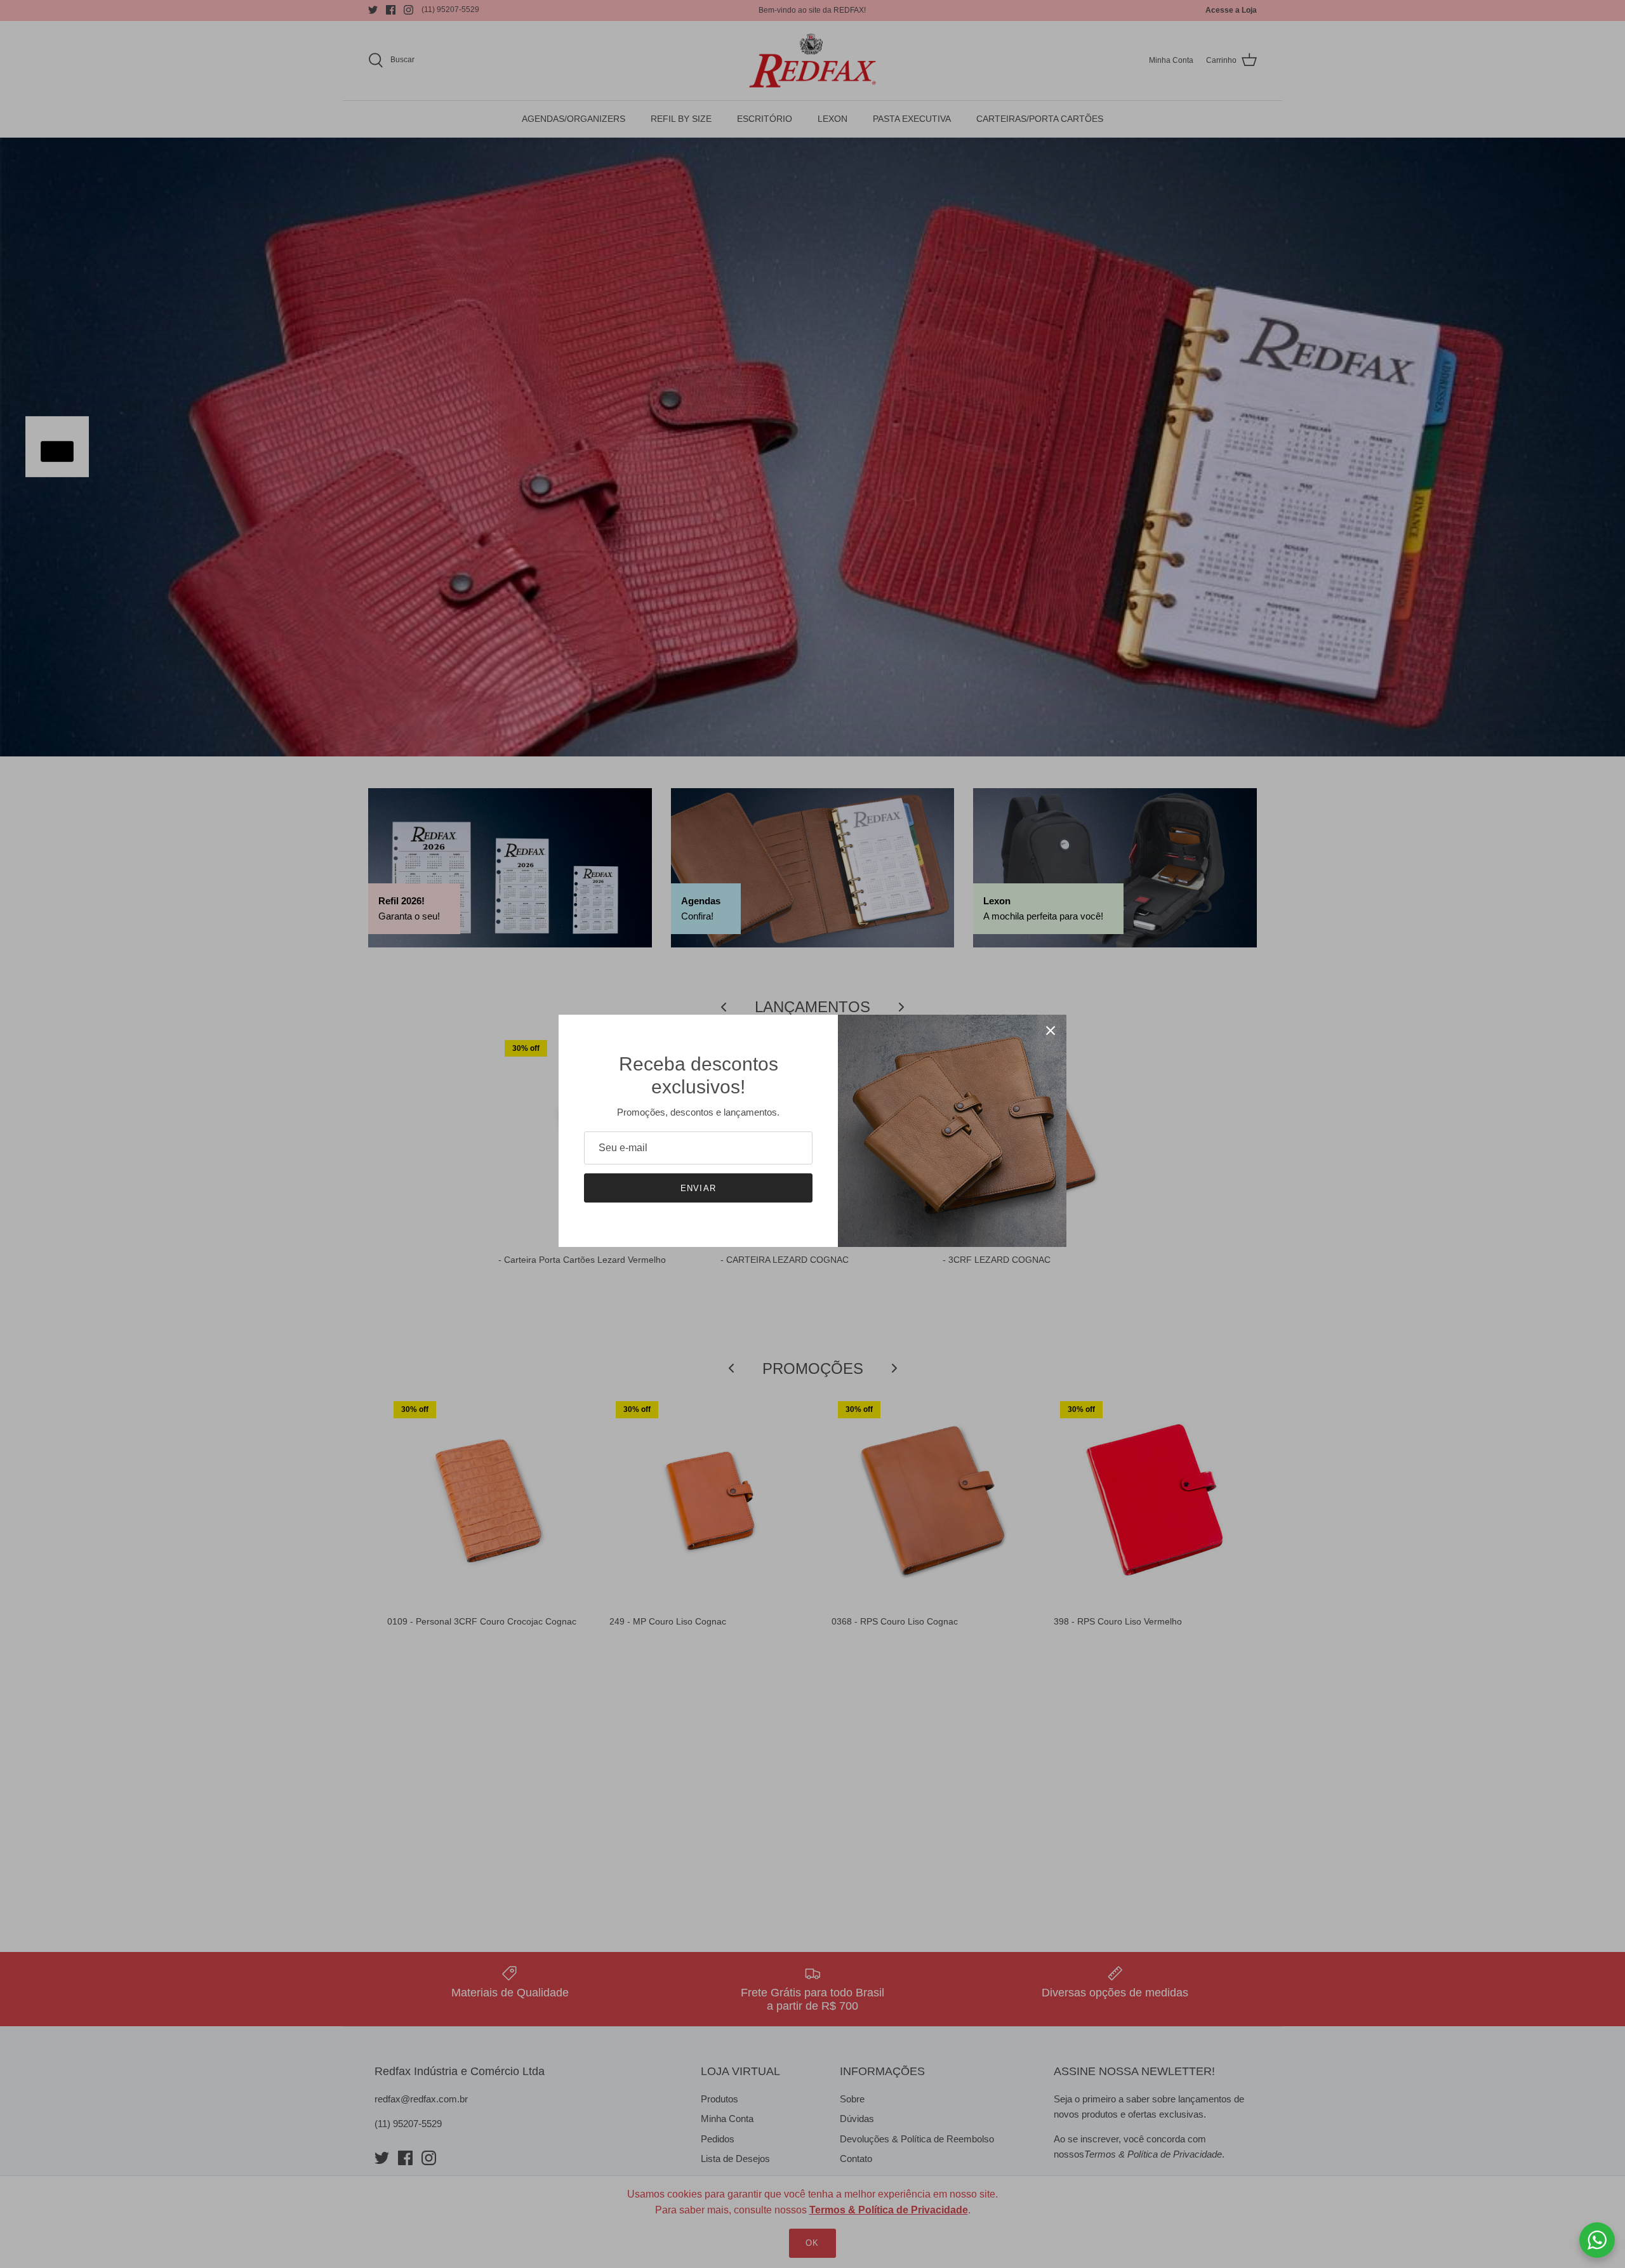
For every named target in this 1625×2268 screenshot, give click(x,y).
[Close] (1051, 1031)
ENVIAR (698, 1188)
